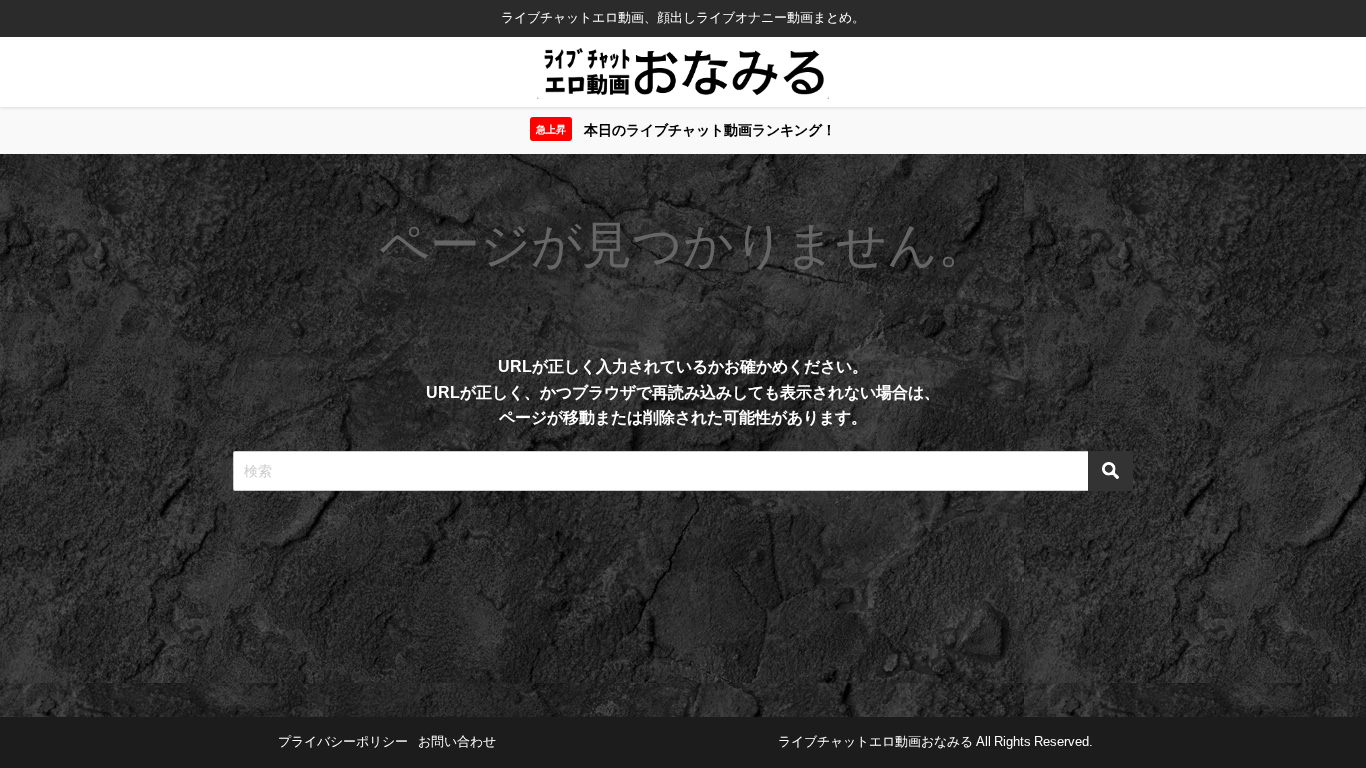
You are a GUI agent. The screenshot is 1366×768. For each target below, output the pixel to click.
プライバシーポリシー (343, 741)
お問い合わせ (457, 741)
